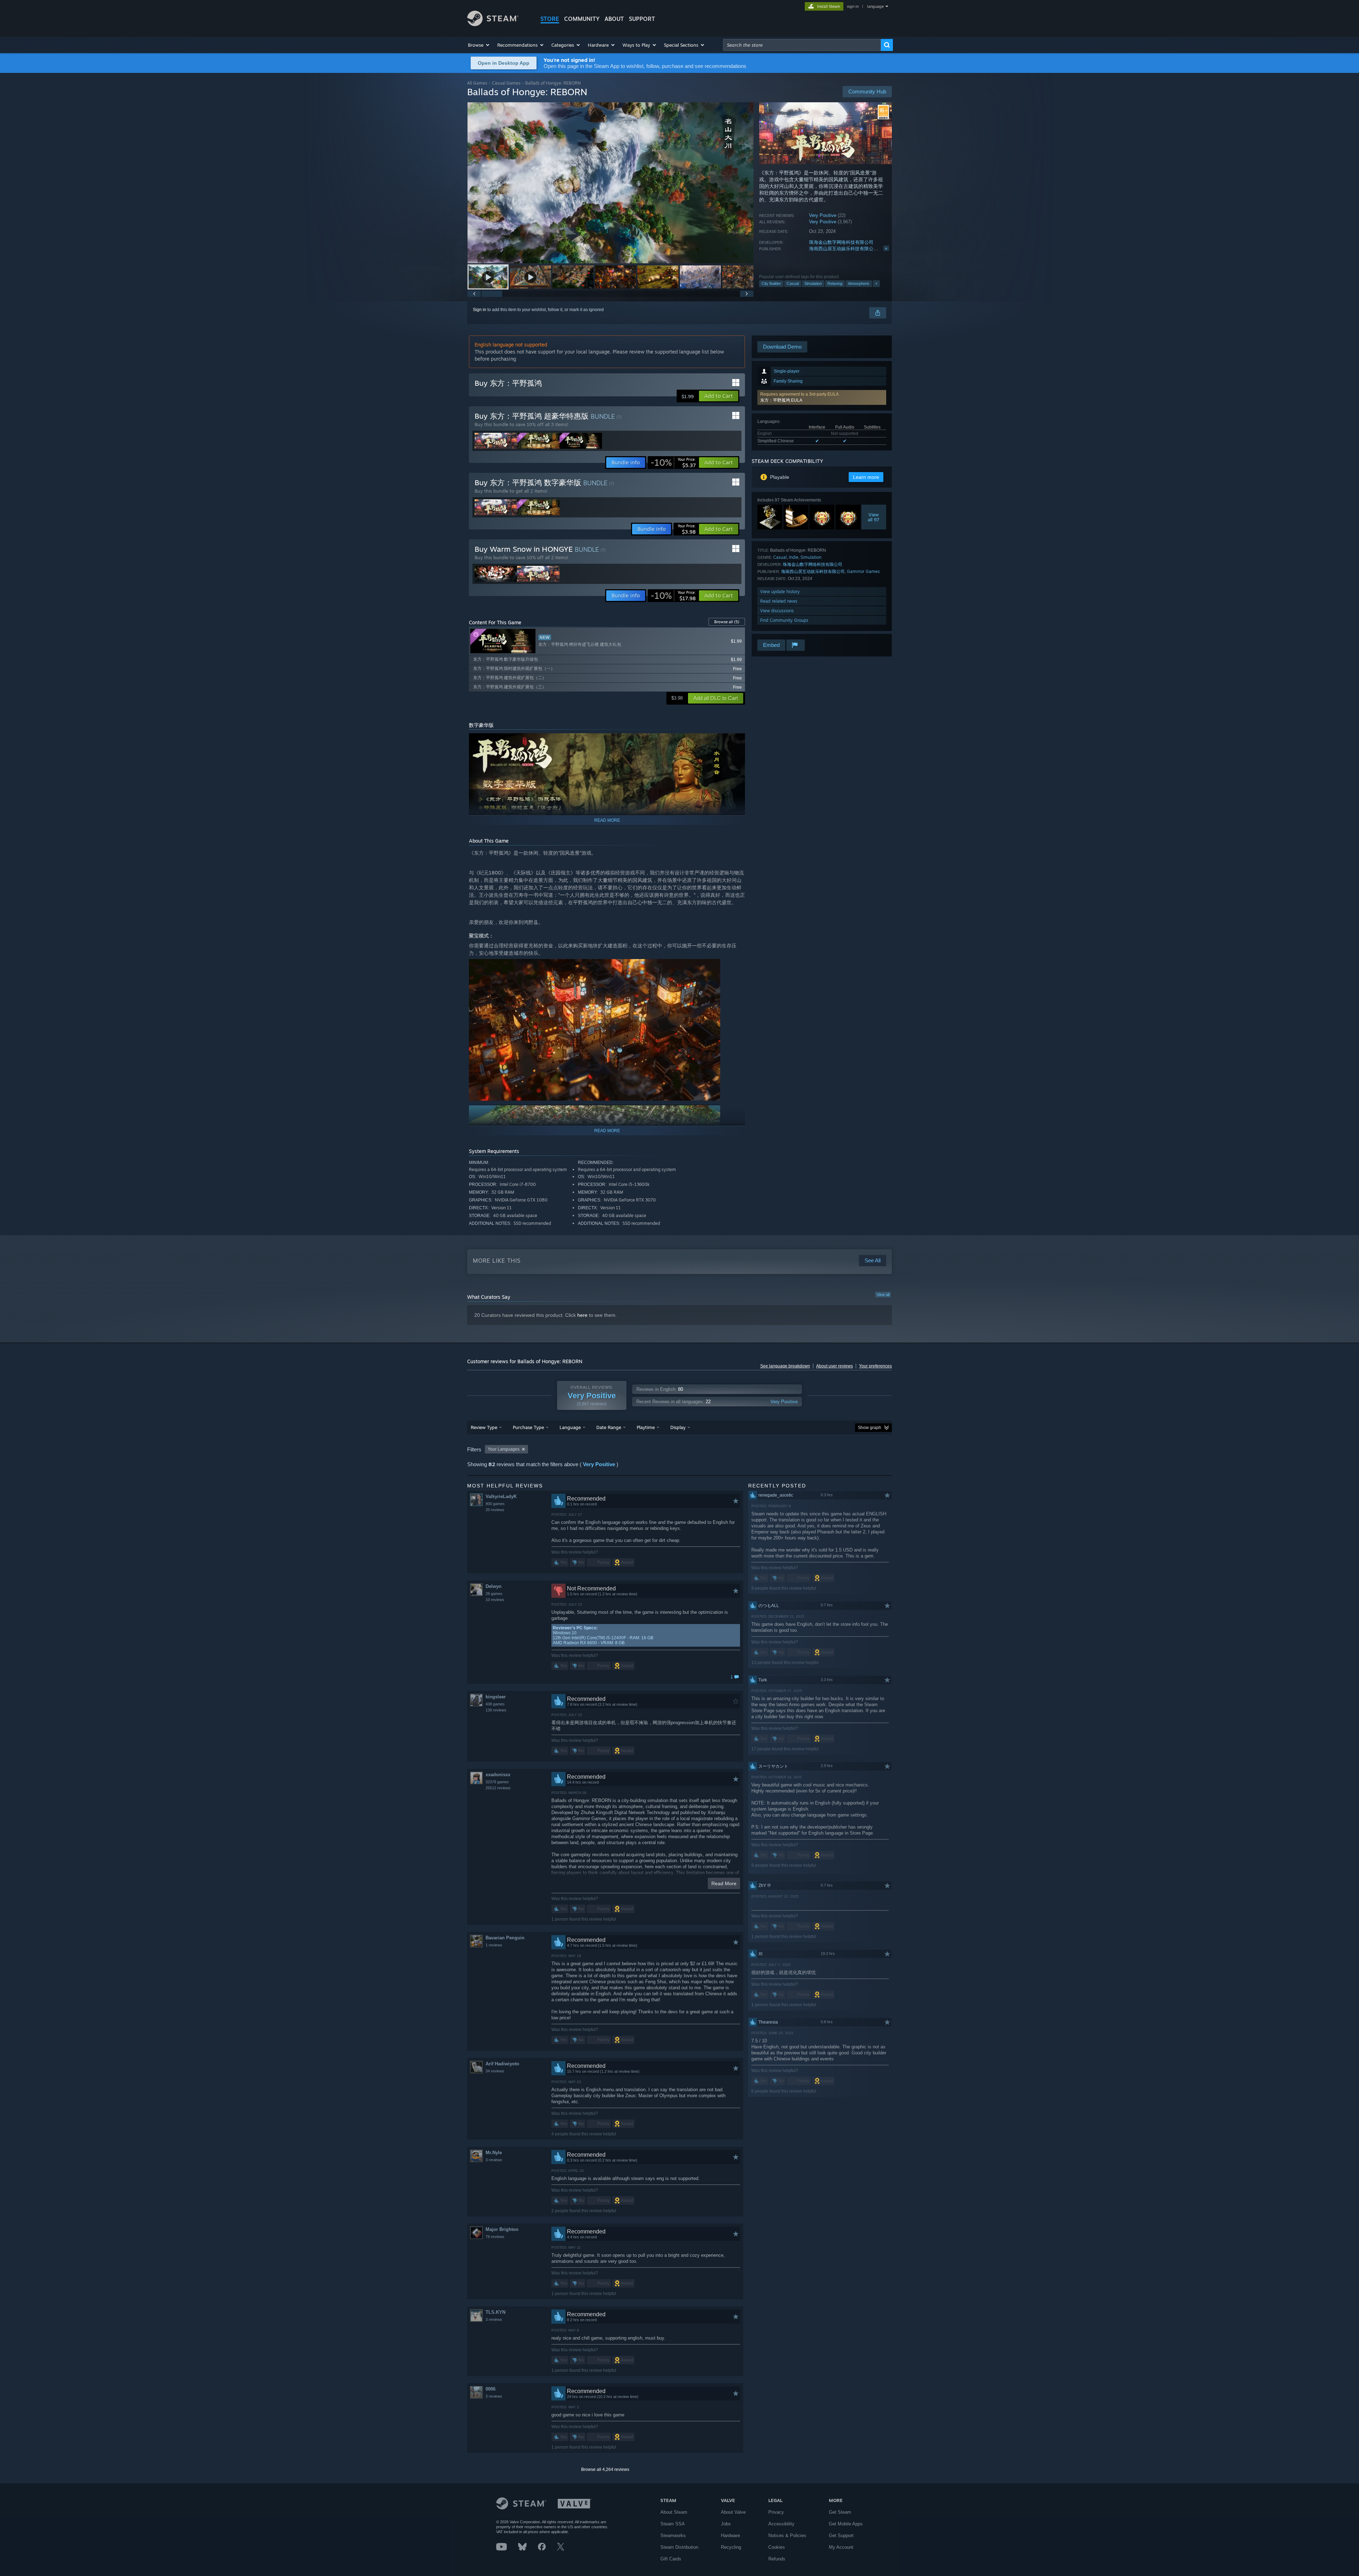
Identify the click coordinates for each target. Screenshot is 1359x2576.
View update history (780, 592)
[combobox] (802, 45)
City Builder (771, 283)
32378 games (497, 1782)
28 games (494, 1594)
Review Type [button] (484, 1427)
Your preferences (875, 1366)
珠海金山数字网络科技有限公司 (841, 242)
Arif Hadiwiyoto (502, 2064)
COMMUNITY (582, 19)
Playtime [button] (646, 1427)
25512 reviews (498, 1788)
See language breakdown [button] (785, 1366)
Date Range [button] (609, 1427)
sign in (853, 6)
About (614, 19)
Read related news (779, 601)
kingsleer (496, 1697)
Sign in (480, 310)
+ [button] (876, 283)
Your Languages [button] (504, 1449)
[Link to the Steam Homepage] (493, 24)
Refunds (777, 2559)
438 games (495, 1704)
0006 (491, 2389)
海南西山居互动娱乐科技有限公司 (844, 249)
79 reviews (495, 2237)
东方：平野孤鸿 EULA (781, 400)
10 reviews (495, 1600)
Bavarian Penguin (505, 1938)
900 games (495, 1504)
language (875, 6)
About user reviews (835, 1366)
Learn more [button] (866, 477)
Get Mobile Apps (846, 2524)
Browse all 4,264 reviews (605, 2469)
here (582, 1315)
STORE (550, 19)
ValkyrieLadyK (501, 1496)
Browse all (727, 622)
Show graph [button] (870, 1428)
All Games (477, 83)
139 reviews (496, 1710)
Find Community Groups (784, 620)
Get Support (841, 2535)
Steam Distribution (679, 2547)
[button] (479, 45)
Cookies (777, 2547)
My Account (841, 2547)
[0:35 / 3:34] (610, 183)
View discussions (777, 611)
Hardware (730, 2535)
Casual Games (506, 83)
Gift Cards (671, 2559)
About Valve (733, 2512)
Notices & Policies (787, 2535)
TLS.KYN (495, 2312)
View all (883, 1295)
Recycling (731, 2547)
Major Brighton (502, 2229)
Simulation (813, 283)
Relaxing (835, 283)
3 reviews (494, 2160)
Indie (794, 557)
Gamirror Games (863, 571)
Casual (793, 283)
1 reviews (494, 1945)
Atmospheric (859, 283)
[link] (673, 463)
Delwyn (494, 1586)
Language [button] (570, 1427)
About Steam (674, 2512)
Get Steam (840, 2512)
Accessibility (781, 2524)
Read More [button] (724, 1883)
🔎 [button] (736, 742)
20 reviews (495, 1510)
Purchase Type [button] (528, 1427)
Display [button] (678, 1427)
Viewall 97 (874, 517)
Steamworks (673, 2535)
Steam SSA (673, 2524)
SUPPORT (642, 19)
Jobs (726, 2524)
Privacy (776, 2512)
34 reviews (495, 2071)
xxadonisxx (498, 1775)
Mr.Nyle (494, 2153)
